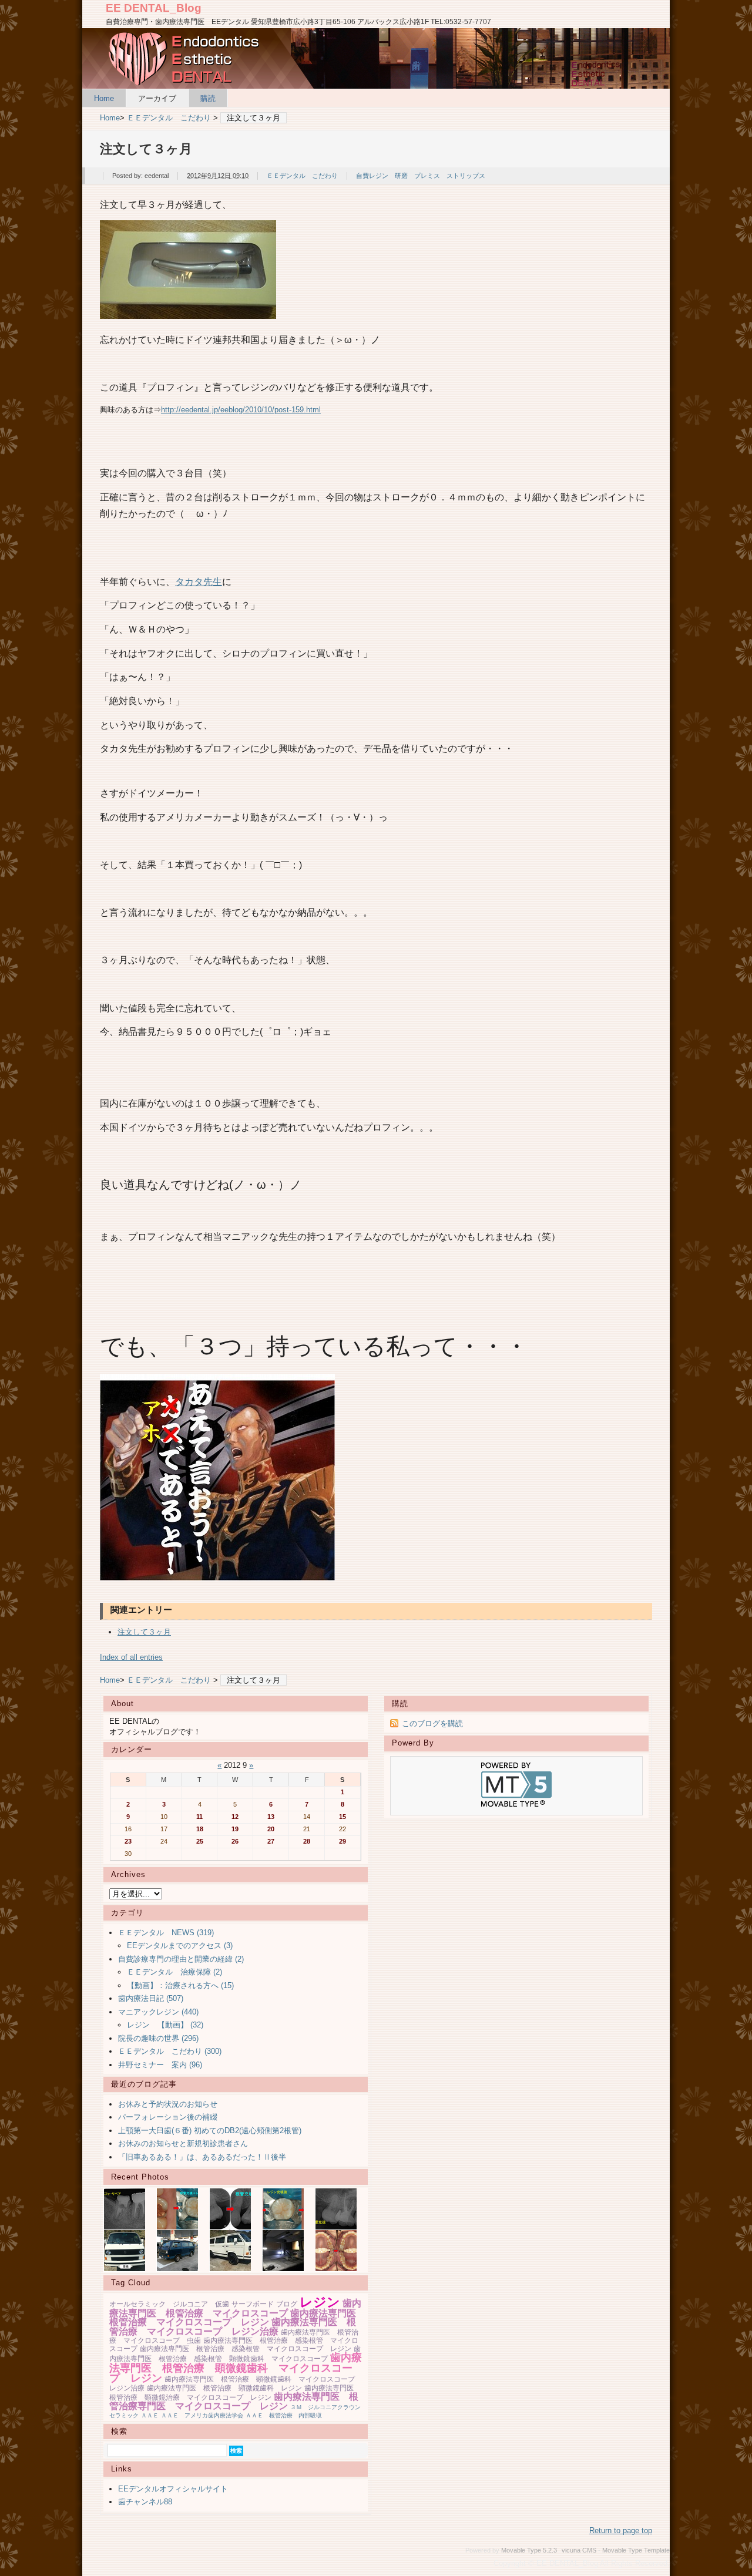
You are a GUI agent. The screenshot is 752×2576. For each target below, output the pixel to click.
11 (199, 1817)
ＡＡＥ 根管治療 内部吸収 (284, 2415)
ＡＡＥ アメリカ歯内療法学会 (202, 2415)
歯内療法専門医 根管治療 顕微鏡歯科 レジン (224, 2388)
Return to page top (621, 2530)
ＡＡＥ (150, 2415)
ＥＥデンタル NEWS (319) (166, 1933)
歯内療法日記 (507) (151, 1998)
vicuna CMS (579, 2550)
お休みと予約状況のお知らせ (168, 2104)
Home (104, 98)
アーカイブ (157, 98)
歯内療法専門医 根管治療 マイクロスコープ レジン (237, 2318)
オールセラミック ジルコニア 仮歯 (169, 2304)
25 (200, 1841)
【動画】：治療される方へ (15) (180, 1985)
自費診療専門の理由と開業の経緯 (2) (181, 1959)
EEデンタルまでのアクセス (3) (180, 1946)
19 (235, 1829)
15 (343, 1817)
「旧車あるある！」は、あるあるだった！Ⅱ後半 (202, 2157)
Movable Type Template (636, 2550)
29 (343, 1841)
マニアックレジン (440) (158, 2012)
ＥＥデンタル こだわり (169, 118)
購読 (208, 98)
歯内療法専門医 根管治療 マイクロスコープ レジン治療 (233, 2327)
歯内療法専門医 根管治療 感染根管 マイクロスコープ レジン (246, 2349)
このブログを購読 (432, 1724)
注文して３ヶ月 (144, 1632)
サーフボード (253, 2304)
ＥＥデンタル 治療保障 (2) (174, 1972)
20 (271, 1829)
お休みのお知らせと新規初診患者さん (183, 2143)
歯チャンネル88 (145, 2502)
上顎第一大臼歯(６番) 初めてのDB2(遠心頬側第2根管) (210, 2131)
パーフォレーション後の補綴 (168, 2117)
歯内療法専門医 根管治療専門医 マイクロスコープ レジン (234, 2401)
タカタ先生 (199, 581)
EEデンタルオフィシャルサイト (173, 2489)
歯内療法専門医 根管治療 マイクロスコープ (235, 2308)
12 (235, 1817)
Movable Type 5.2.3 (529, 2550)
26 (235, 1841)
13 (271, 1817)
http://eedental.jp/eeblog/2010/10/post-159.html (241, 410)
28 (307, 1841)
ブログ (287, 2304)
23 (128, 1841)
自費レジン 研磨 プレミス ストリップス (421, 176)
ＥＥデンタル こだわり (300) (170, 2051)
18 (200, 1829)
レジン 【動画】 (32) (165, 2025)
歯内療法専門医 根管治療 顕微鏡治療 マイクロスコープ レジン (235, 2393)
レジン (320, 2302)
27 (271, 1841)
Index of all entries (131, 1657)
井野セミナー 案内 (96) (160, 2065)
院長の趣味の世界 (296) (158, 2038)
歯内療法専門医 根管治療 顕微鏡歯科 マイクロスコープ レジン (236, 2368)
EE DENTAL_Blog (154, 8)
